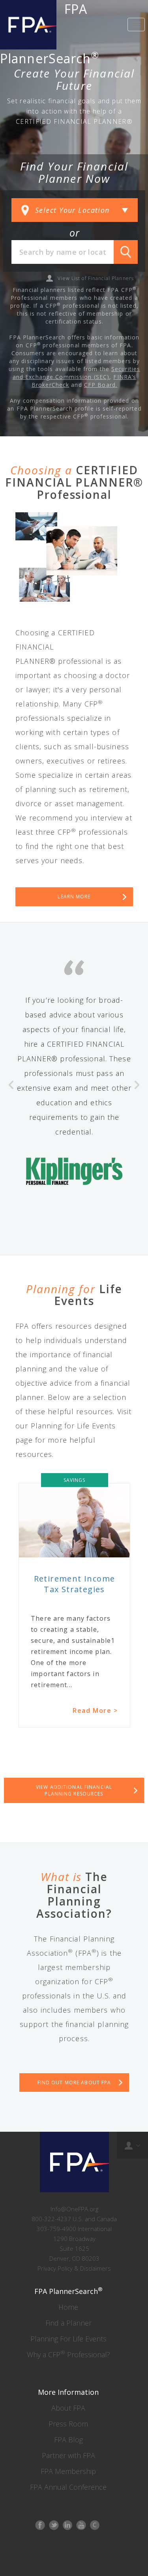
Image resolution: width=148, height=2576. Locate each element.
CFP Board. (101, 385)
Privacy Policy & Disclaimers (74, 2268)
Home (68, 2307)
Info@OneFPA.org (74, 2209)
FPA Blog (68, 2440)
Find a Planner (68, 2323)
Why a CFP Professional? (68, 2354)
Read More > (95, 1717)
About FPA (68, 2408)
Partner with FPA (68, 2455)
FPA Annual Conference (68, 2487)
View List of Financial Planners (96, 278)
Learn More (74, 897)
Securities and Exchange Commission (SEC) (77, 373)
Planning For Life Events (68, 2339)
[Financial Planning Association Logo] (28, 25)
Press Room (68, 2424)
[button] (11, 1147)
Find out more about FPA (74, 2083)
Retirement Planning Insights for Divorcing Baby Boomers (74, 1590)
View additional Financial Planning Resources (74, 1790)
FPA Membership (68, 2471)
